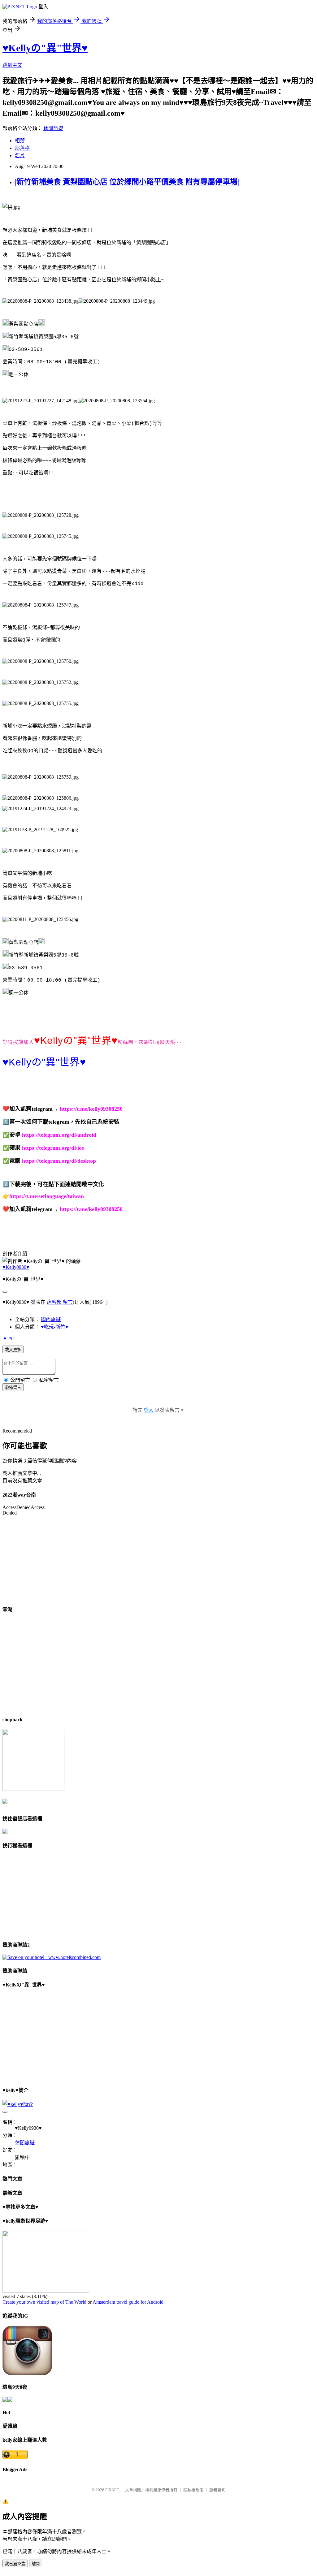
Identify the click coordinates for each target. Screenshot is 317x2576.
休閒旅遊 (53, 128)
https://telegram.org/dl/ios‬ (53, 1148)
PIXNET (112, 2490)
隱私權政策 (193, 2490)
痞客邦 (54, 1302)
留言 (68, 1302)
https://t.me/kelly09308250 (91, 1109)
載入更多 (13, 1350)
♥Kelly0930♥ (16, 1267)
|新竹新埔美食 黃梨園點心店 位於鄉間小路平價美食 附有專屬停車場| (127, 182)
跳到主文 (12, 65)
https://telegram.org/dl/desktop (59, 1161)
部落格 (22, 148)
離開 (36, 2564)
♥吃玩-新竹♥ (55, 1327)
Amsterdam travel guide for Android (128, 2302)
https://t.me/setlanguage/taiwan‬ (47, 1196)
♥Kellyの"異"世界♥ (45, 48)
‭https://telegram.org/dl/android (59, 1135)
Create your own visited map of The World (44, 2302)
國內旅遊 (51, 1319)
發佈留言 (13, 1387)
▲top (8, 1338)
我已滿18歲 (15, 2564)
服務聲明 (217, 2490)
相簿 (20, 141)
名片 (20, 156)
